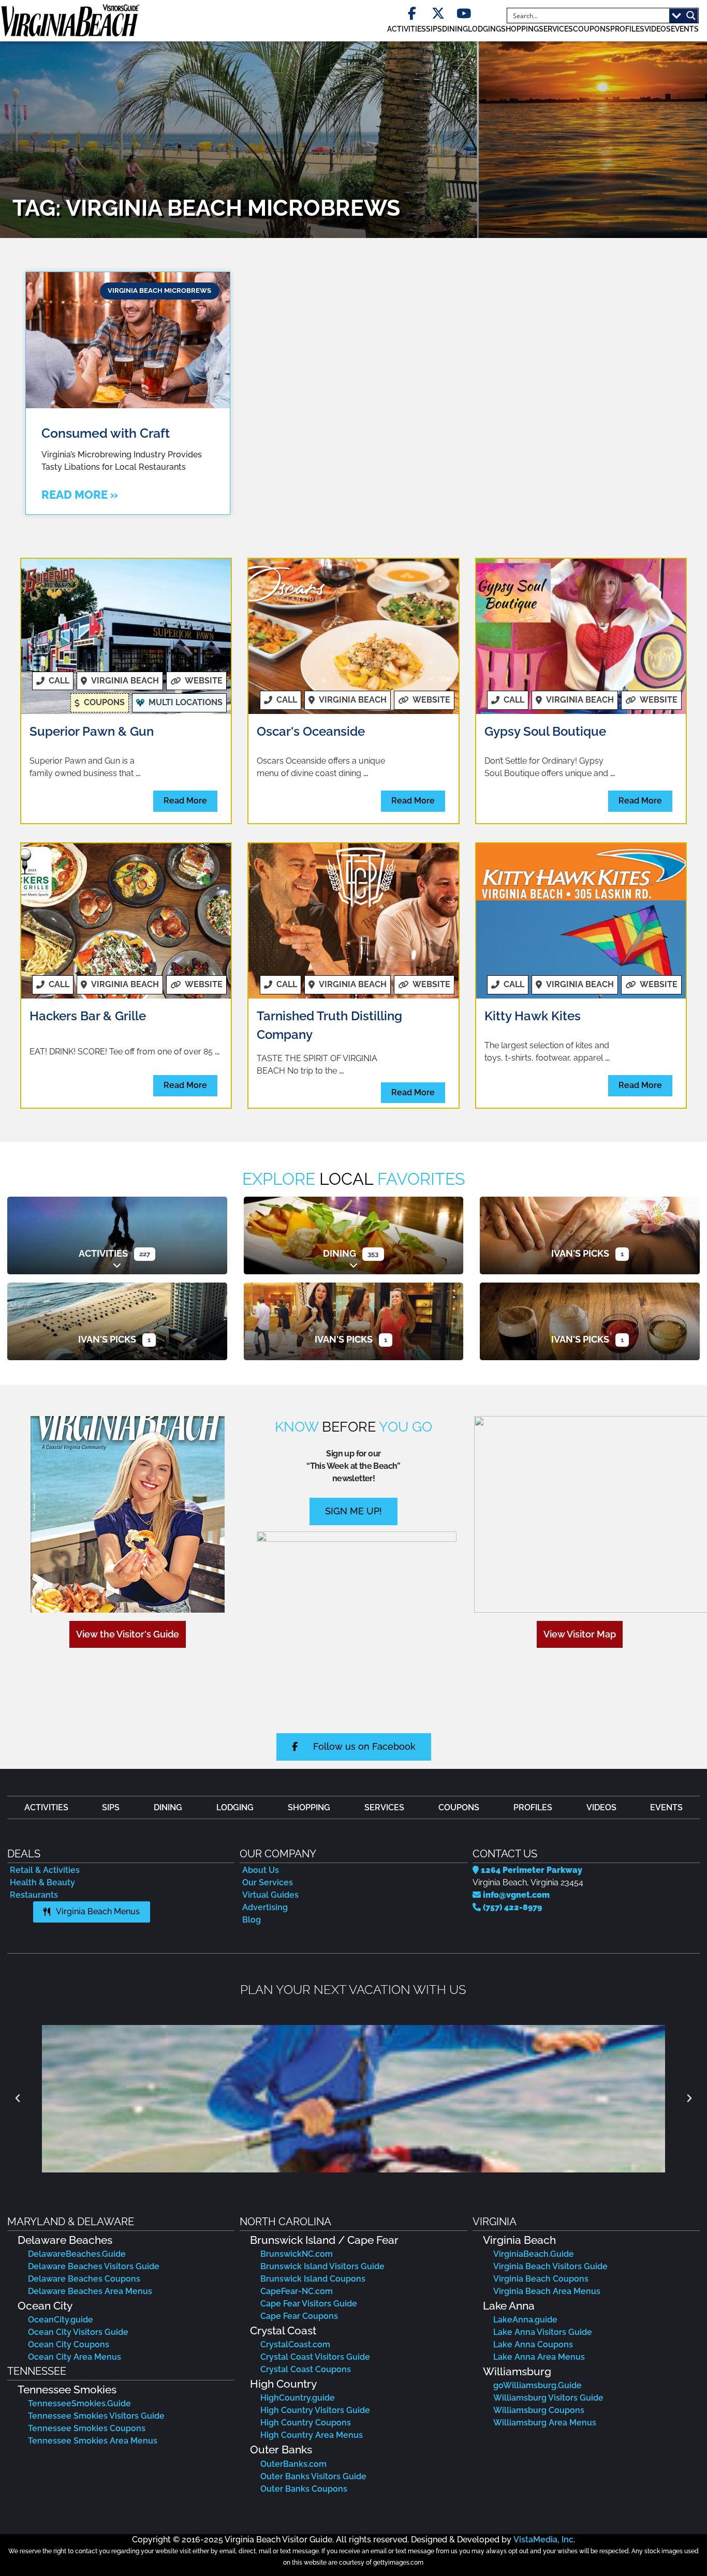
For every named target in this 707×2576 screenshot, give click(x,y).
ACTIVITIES (407, 29)
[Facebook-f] (412, 14)
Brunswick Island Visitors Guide (322, 2266)
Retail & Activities (45, 1870)
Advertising (265, 1907)
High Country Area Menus (312, 2435)
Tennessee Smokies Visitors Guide (96, 2416)
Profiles (627, 29)
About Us (261, 1870)
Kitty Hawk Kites (533, 1016)
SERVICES (556, 29)
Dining (340, 1253)
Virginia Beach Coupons (541, 2279)
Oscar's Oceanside (311, 731)
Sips (434, 29)
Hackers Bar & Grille (88, 1016)
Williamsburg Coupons (539, 2410)
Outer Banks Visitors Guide (313, 2476)
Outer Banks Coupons (304, 2489)
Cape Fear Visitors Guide (309, 2304)
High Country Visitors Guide (315, 2410)
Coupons (592, 29)
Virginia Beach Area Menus (547, 2291)
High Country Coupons (306, 2423)
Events (685, 29)
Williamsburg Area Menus (545, 2423)
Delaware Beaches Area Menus (90, 2291)
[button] (651, 700)
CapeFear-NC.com (297, 2291)
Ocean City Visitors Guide (78, 2332)
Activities (103, 1253)
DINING (455, 29)
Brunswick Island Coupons (313, 2279)
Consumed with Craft (106, 433)
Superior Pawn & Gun (92, 731)
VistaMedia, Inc (543, 2540)
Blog (252, 1920)
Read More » (80, 495)
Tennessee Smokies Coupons (87, 2428)
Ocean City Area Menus (75, 2357)
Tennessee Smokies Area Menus (93, 2441)
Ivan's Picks (580, 1253)
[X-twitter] (438, 14)
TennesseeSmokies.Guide (79, 2403)
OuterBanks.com (293, 2464)
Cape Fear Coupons (299, 2316)
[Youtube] (464, 14)
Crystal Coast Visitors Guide (315, 2357)
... (138, 773)
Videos (658, 29)
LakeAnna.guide (525, 2320)
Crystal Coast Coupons (306, 2369)
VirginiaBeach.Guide (534, 2254)
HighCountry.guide (298, 2398)
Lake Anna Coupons (533, 2344)
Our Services (268, 1882)
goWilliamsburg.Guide (537, 2385)
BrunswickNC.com (297, 2254)
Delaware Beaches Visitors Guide (94, 2266)
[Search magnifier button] (691, 16)
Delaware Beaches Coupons (84, 2279)
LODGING (484, 29)
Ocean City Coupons (69, 2344)
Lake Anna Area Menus (539, 2357)
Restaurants (34, 1895)
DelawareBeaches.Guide (77, 2254)
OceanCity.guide (61, 2320)
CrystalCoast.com (295, 2344)
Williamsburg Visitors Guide (548, 2398)
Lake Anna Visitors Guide (543, 2332)
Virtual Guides (270, 1895)
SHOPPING (520, 29)
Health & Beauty (42, 1882)
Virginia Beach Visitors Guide (550, 2266)
